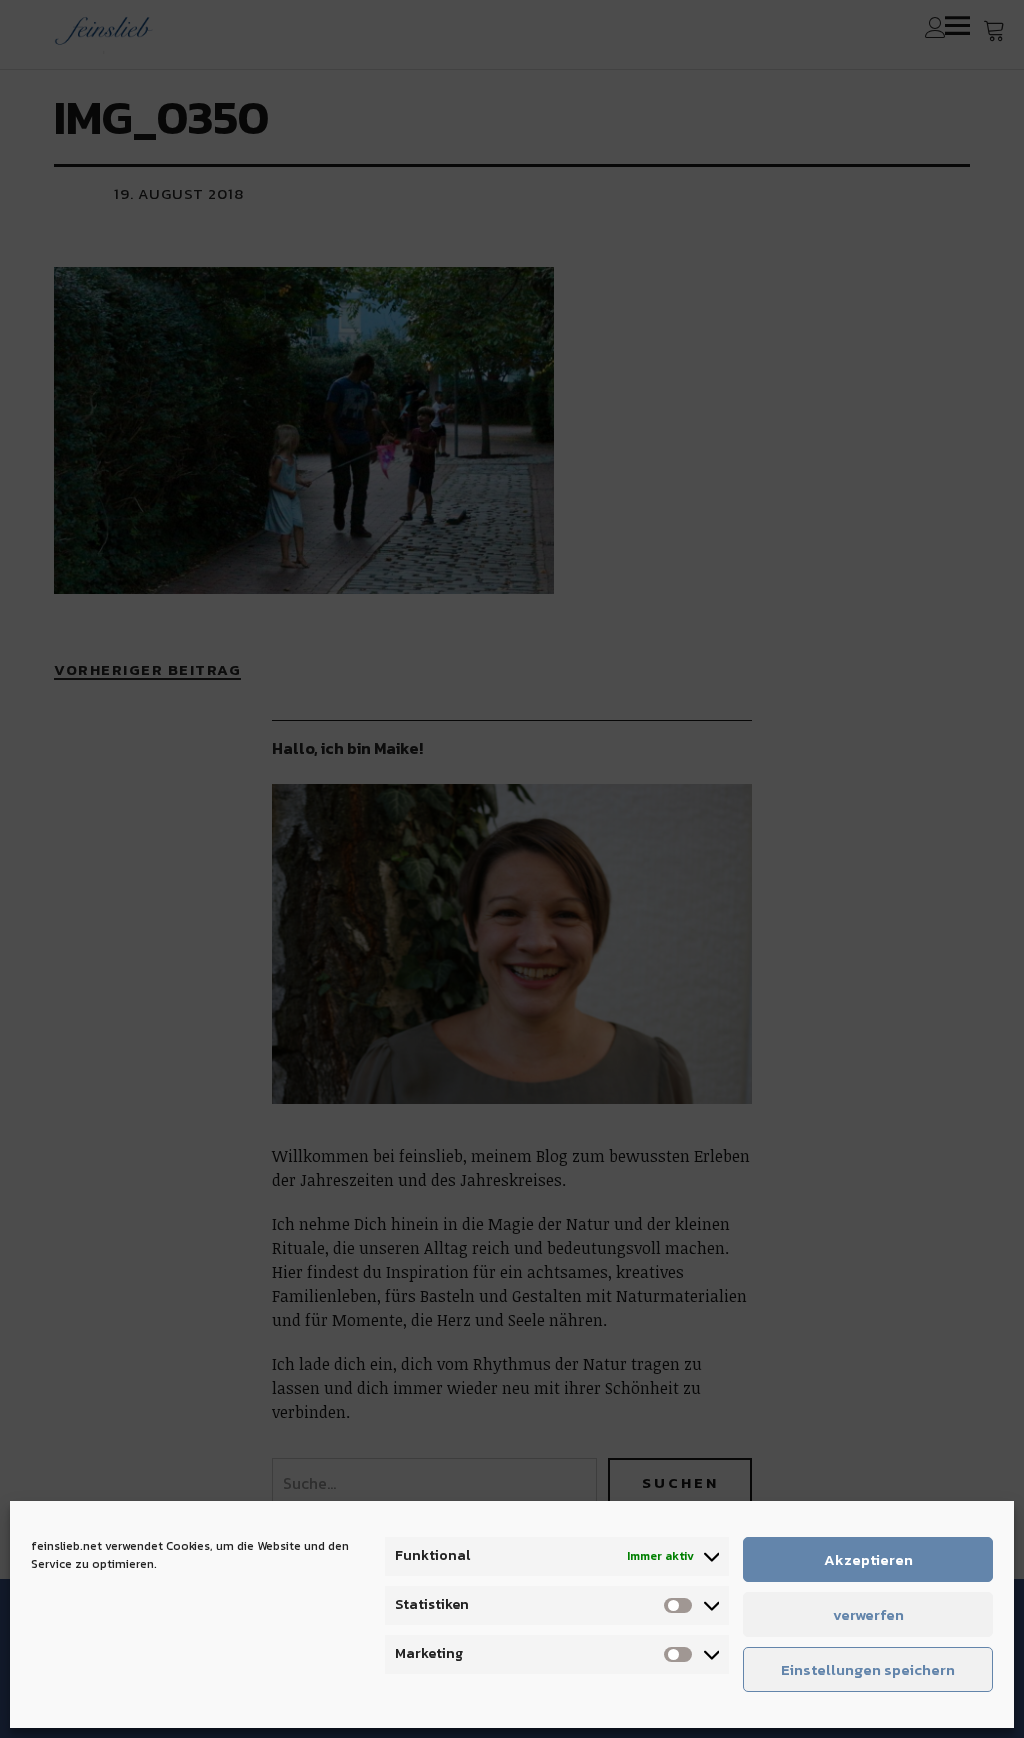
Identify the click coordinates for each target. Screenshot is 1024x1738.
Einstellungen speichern (868, 1669)
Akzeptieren (868, 1559)
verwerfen (868, 1614)
